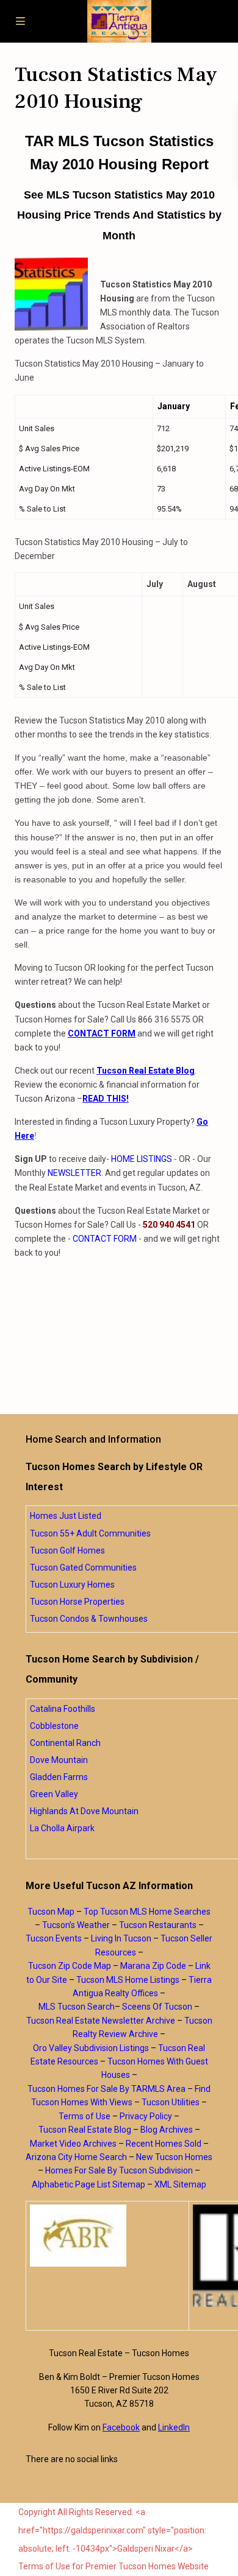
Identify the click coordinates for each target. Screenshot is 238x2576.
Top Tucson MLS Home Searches (147, 1912)
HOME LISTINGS (142, 1159)
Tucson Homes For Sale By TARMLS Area (106, 2089)
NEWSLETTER (74, 1173)
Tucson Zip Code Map (70, 1966)
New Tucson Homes (174, 2157)
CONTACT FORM (105, 1239)
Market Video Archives (73, 2144)
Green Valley (54, 1794)
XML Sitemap (180, 2184)
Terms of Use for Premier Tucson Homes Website (114, 2566)
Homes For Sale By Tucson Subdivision (119, 2170)
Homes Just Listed (66, 1516)
